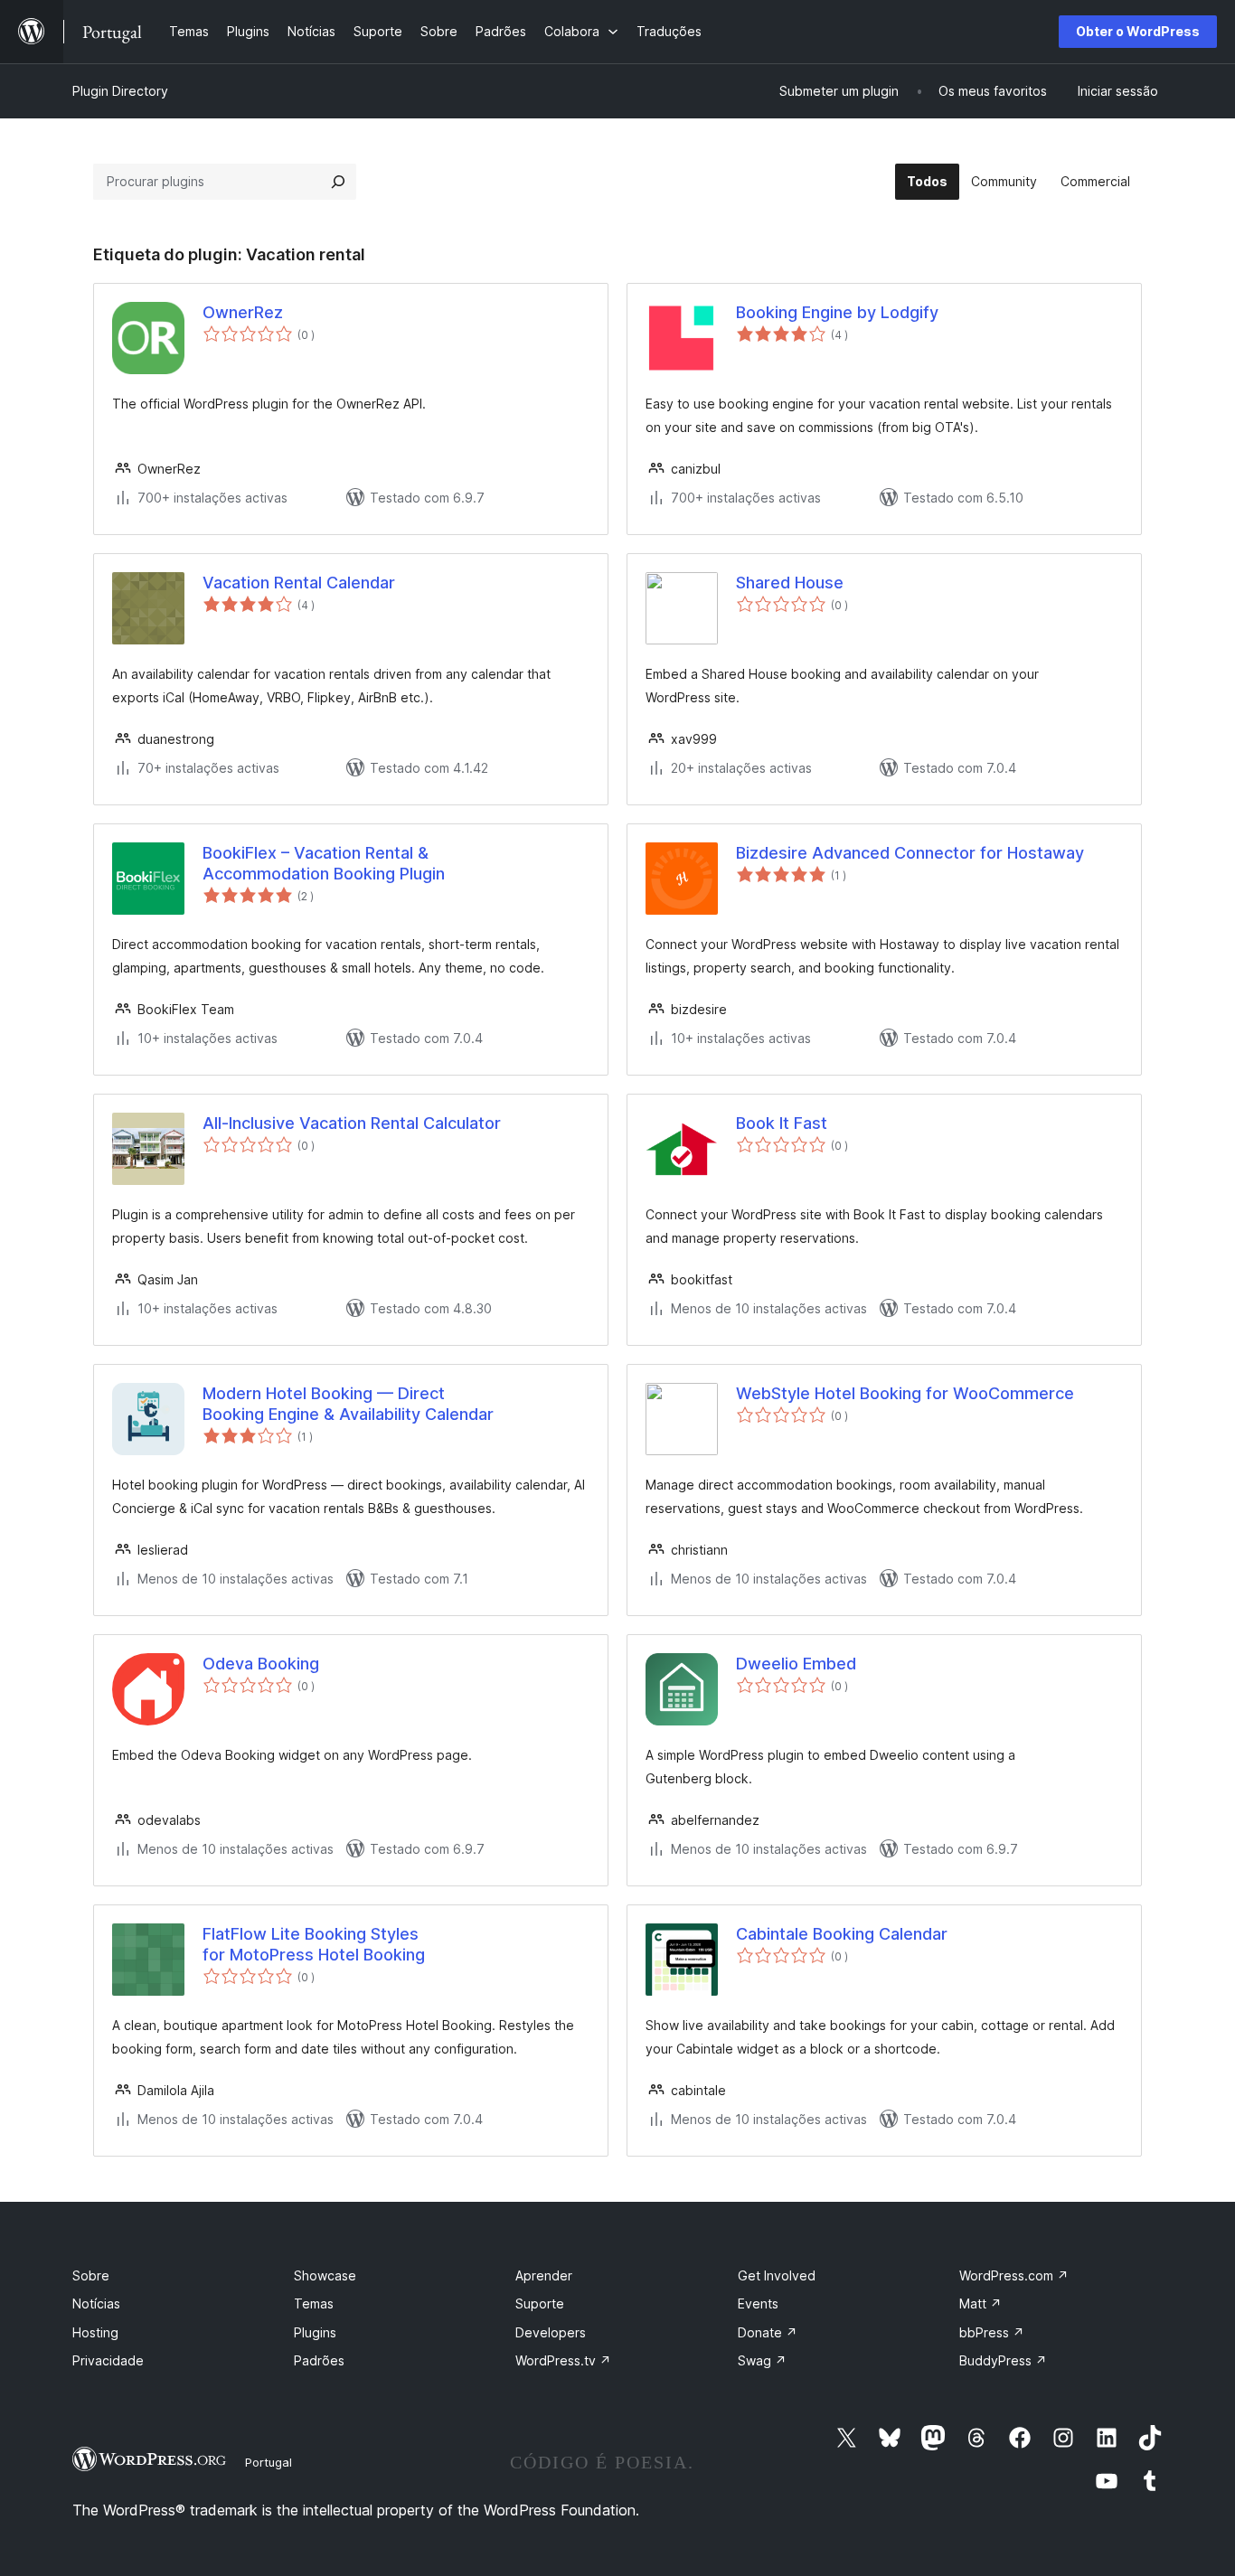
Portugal (269, 2462)
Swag (762, 2360)
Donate (768, 2332)
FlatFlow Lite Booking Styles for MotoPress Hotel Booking (314, 1944)
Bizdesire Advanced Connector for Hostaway (910, 853)
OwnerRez (243, 312)
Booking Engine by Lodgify (837, 312)
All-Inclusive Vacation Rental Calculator (352, 1123)
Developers (551, 2332)
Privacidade (108, 2360)
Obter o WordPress (1138, 31)
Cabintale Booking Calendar (842, 1934)
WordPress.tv (563, 2360)
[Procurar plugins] (338, 182)
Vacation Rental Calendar (299, 583)
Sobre (91, 2275)
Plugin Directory (120, 91)
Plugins (315, 2332)
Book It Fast (782, 1123)
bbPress (992, 2332)
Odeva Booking (261, 1664)
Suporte (540, 2303)
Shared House (790, 583)
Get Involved (777, 2275)
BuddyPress (1003, 2360)
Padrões (319, 2360)
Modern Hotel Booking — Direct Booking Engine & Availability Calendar (348, 1404)
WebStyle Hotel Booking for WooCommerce (905, 1393)
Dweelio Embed (796, 1664)
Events (758, 2303)
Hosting (95, 2332)
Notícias (96, 2303)
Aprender (544, 2275)
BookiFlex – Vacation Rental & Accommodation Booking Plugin (324, 863)
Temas (314, 2303)
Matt (980, 2303)
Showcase (325, 2275)
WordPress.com (1014, 2275)
